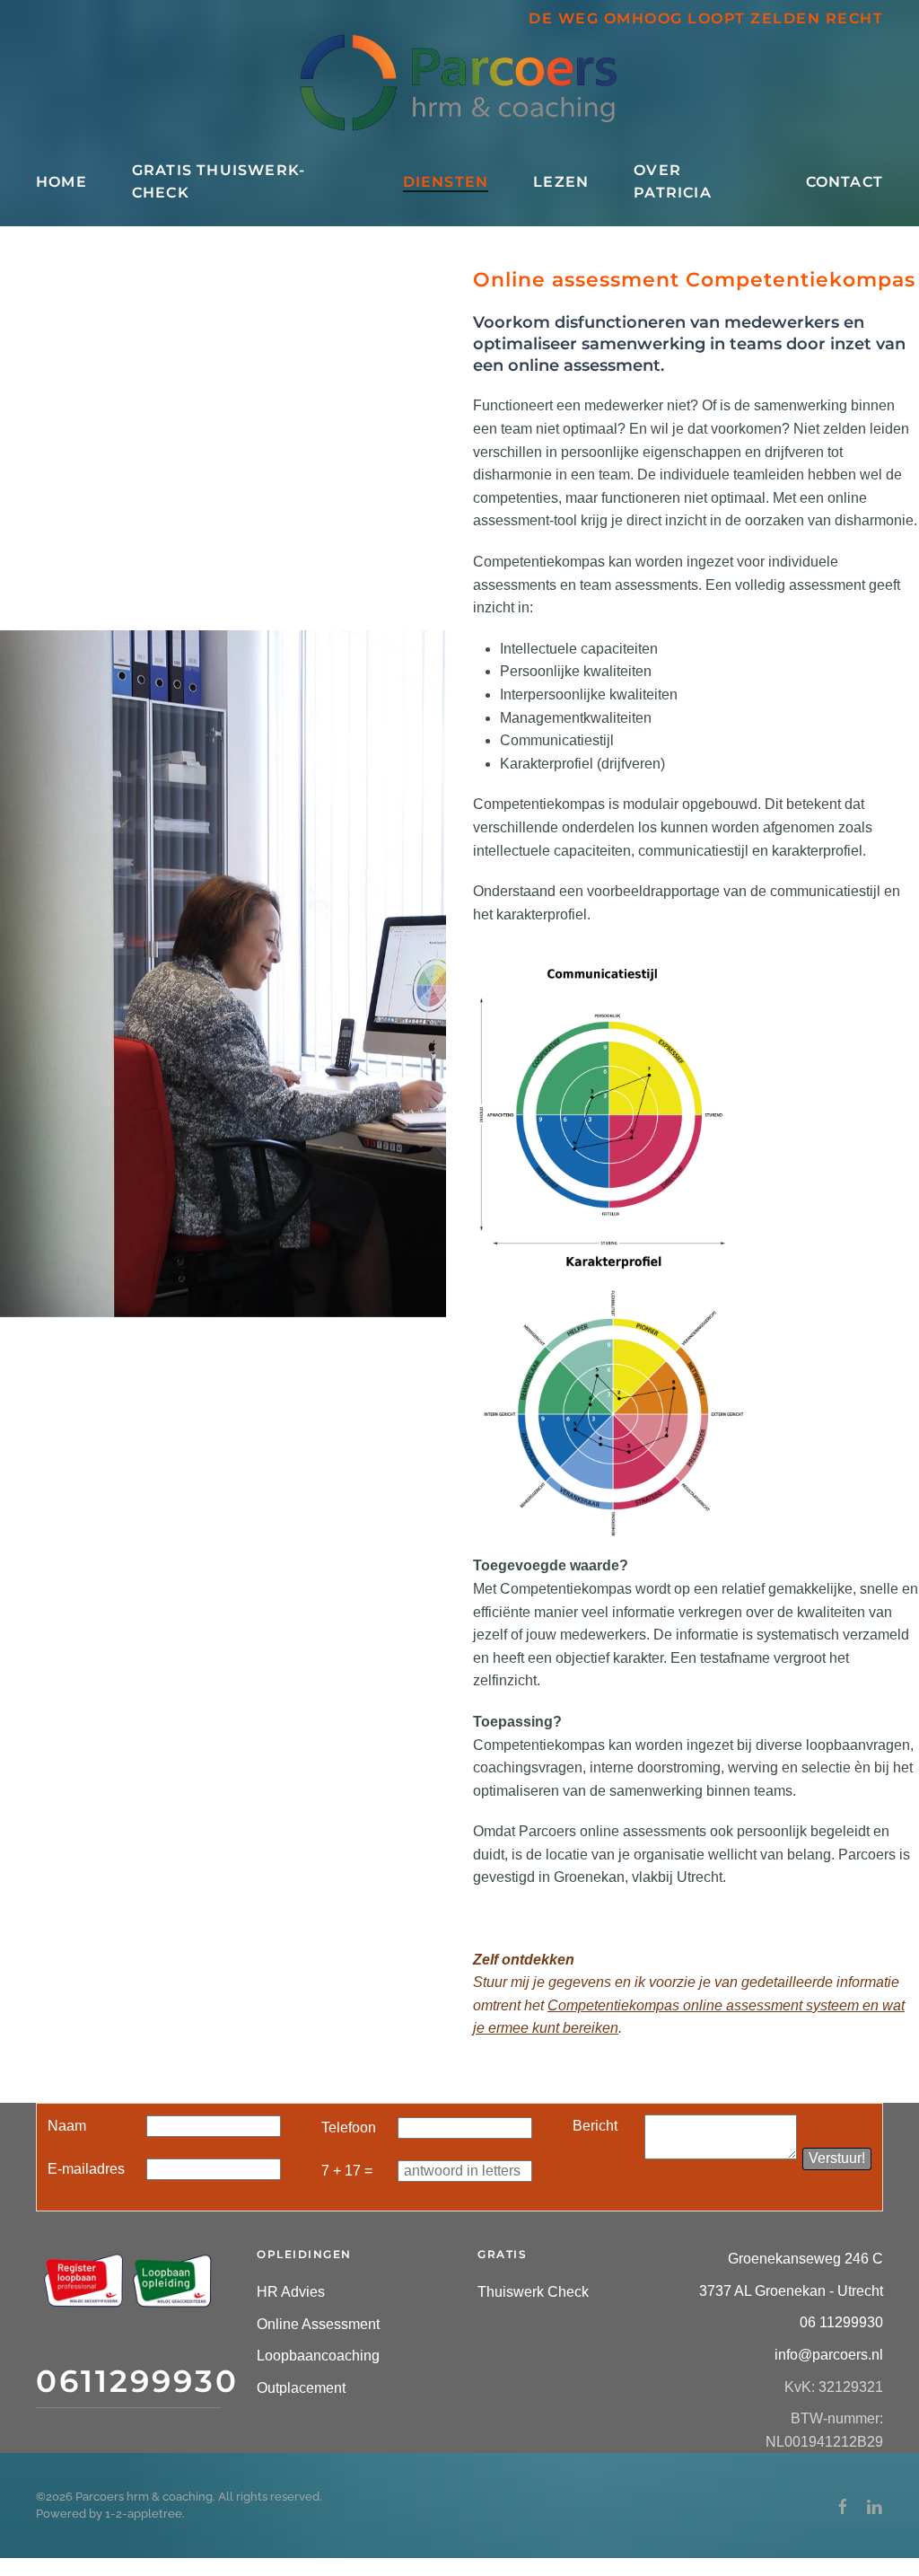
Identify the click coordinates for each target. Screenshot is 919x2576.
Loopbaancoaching (318, 2356)
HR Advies (291, 2292)
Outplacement (301, 2388)
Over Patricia (673, 182)
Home (61, 182)
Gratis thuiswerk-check (219, 182)
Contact (845, 182)
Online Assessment (318, 2324)
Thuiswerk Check (533, 2292)
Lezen (561, 182)
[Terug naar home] (459, 83)
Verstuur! (837, 2158)
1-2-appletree (144, 2514)
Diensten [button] (446, 182)
